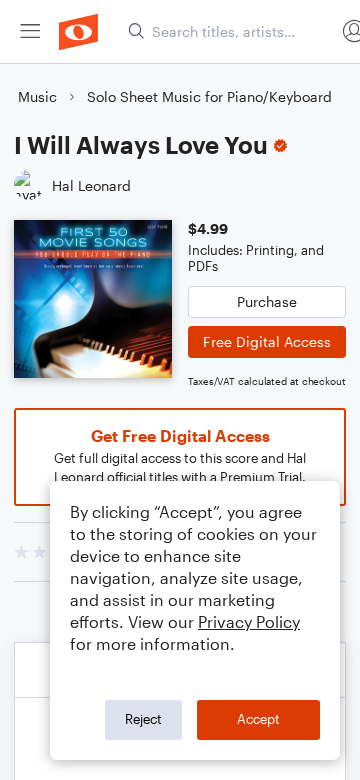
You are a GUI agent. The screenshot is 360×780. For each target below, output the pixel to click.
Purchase (267, 301)
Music (37, 96)
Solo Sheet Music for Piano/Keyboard (209, 96)
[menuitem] (30, 31)
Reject (143, 719)
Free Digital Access (267, 341)
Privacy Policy (249, 621)
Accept (258, 719)
